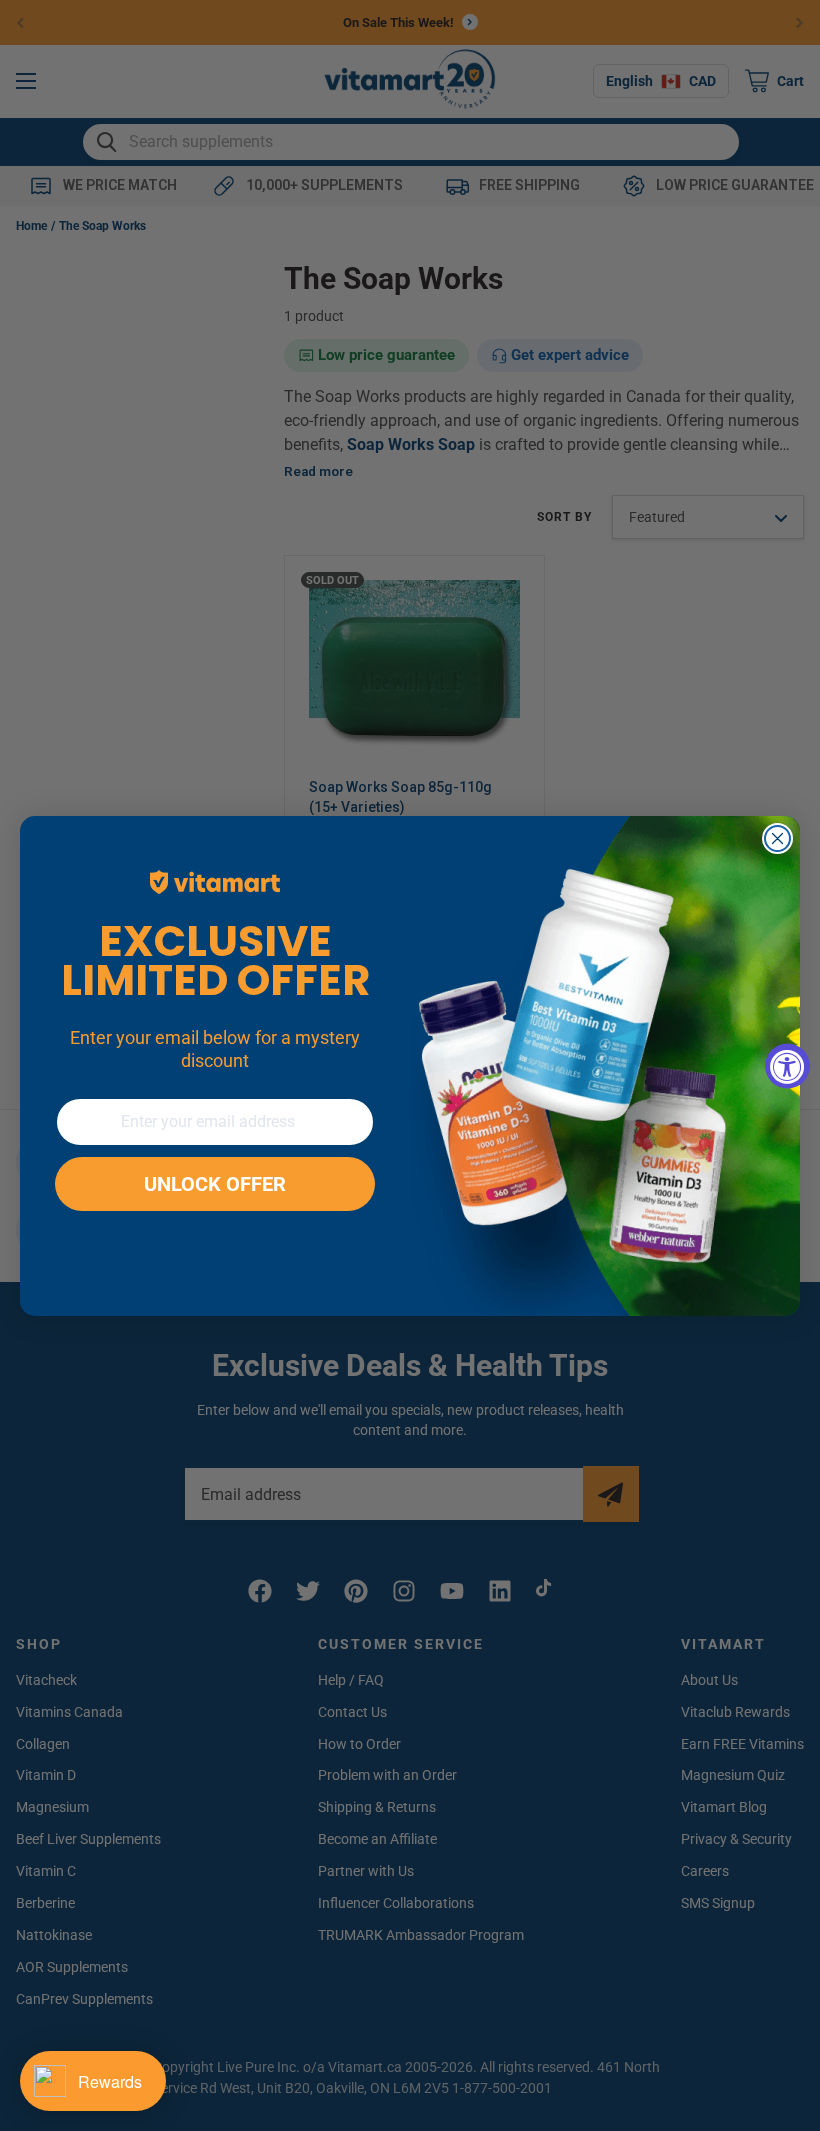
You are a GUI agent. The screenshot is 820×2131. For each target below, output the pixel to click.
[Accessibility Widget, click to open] (787, 1065)
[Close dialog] (777, 838)
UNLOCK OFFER (215, 1184)
